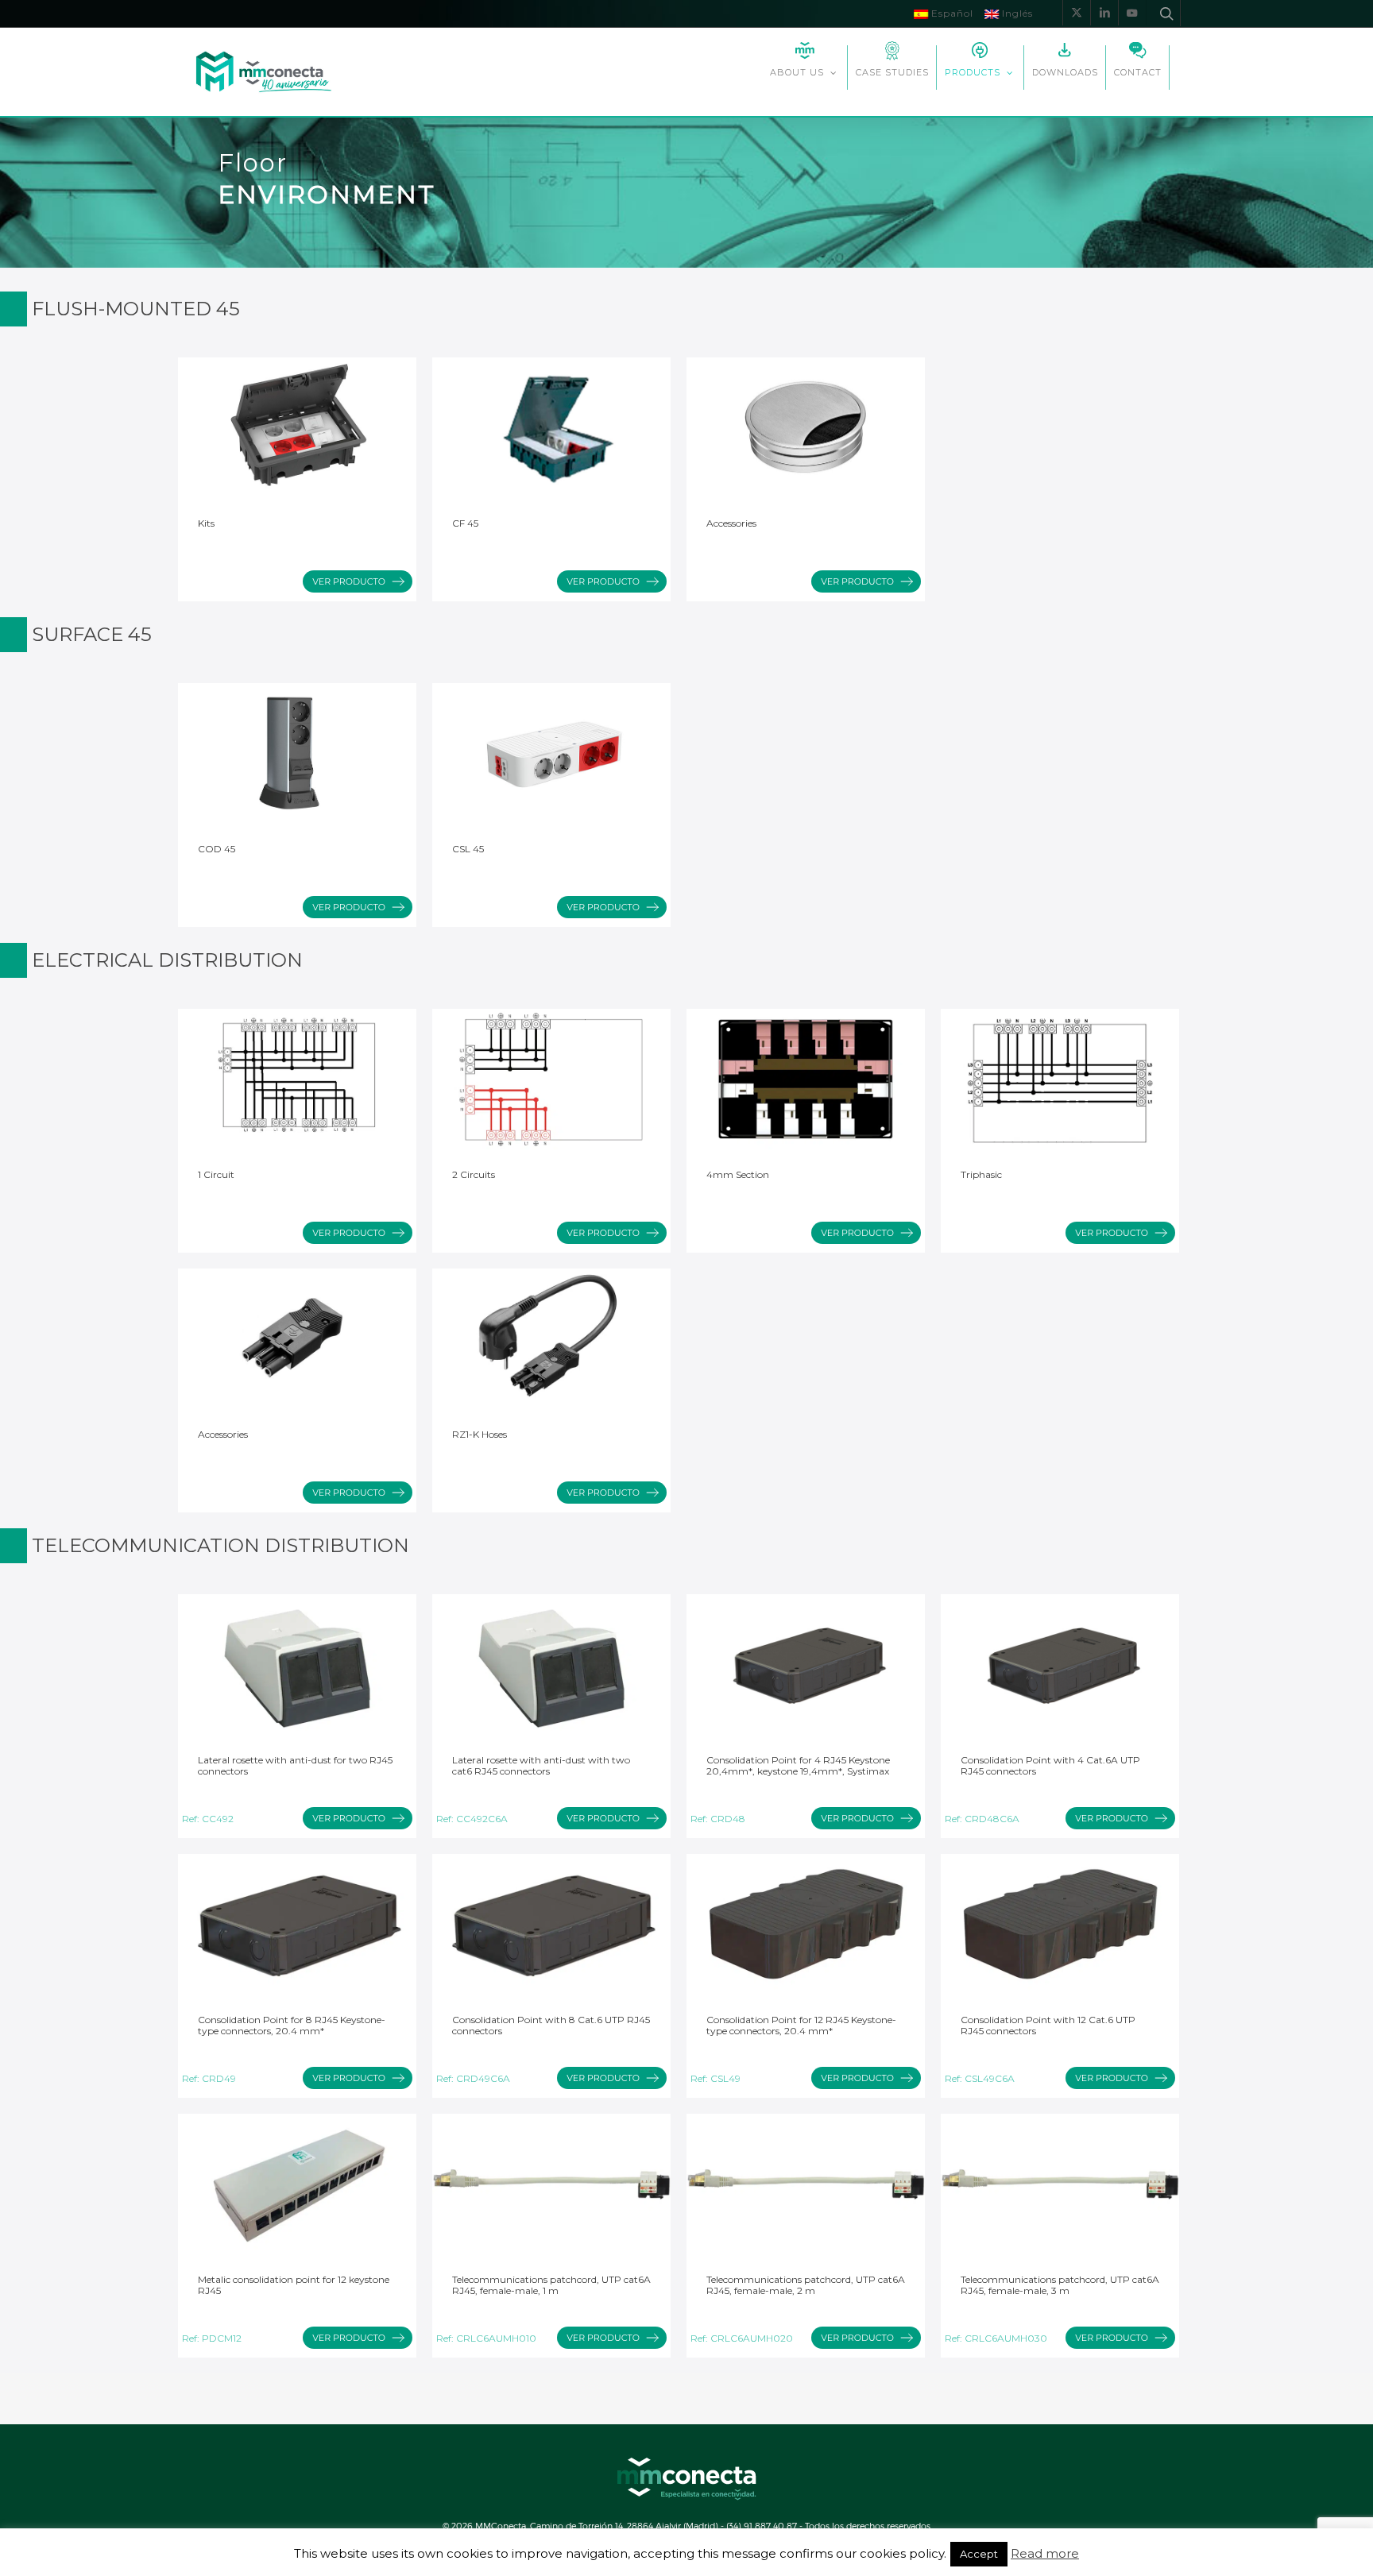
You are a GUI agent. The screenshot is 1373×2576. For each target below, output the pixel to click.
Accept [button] (979, 2554)
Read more (1045, 2554)
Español (951, 13)
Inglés (1016, 13)
